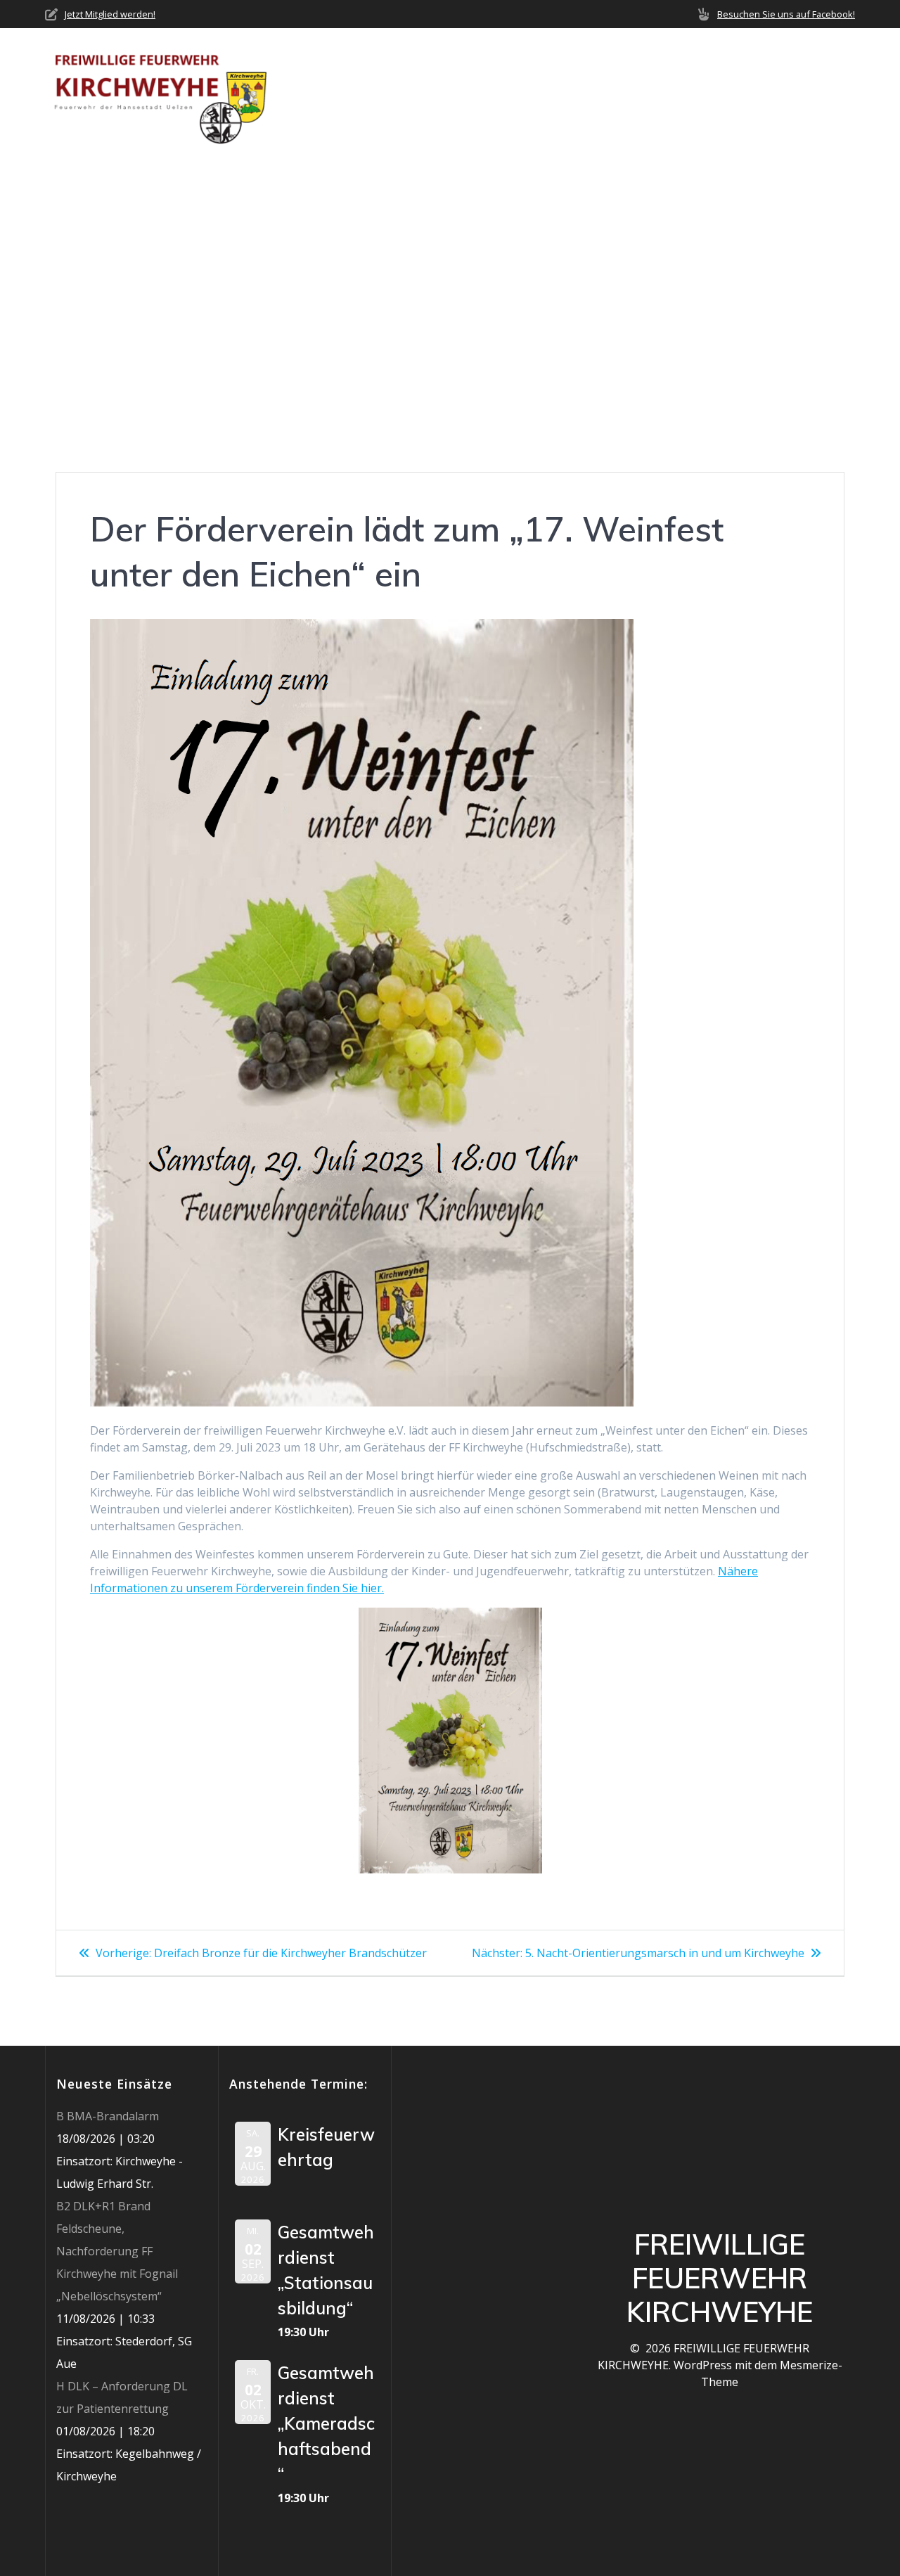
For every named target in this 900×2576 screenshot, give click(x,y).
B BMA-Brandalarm (108, 2116)
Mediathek (693, 74)
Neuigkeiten (465, 74)
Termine (617, 74)
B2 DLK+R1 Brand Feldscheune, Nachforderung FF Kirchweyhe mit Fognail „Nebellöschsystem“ (117, 2251)
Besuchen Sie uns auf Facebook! (786, 14)
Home (307, 74)
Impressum (323, 109)
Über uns (369, 74)
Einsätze (547, 74)
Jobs (769, 74)
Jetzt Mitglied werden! (110, 14)
